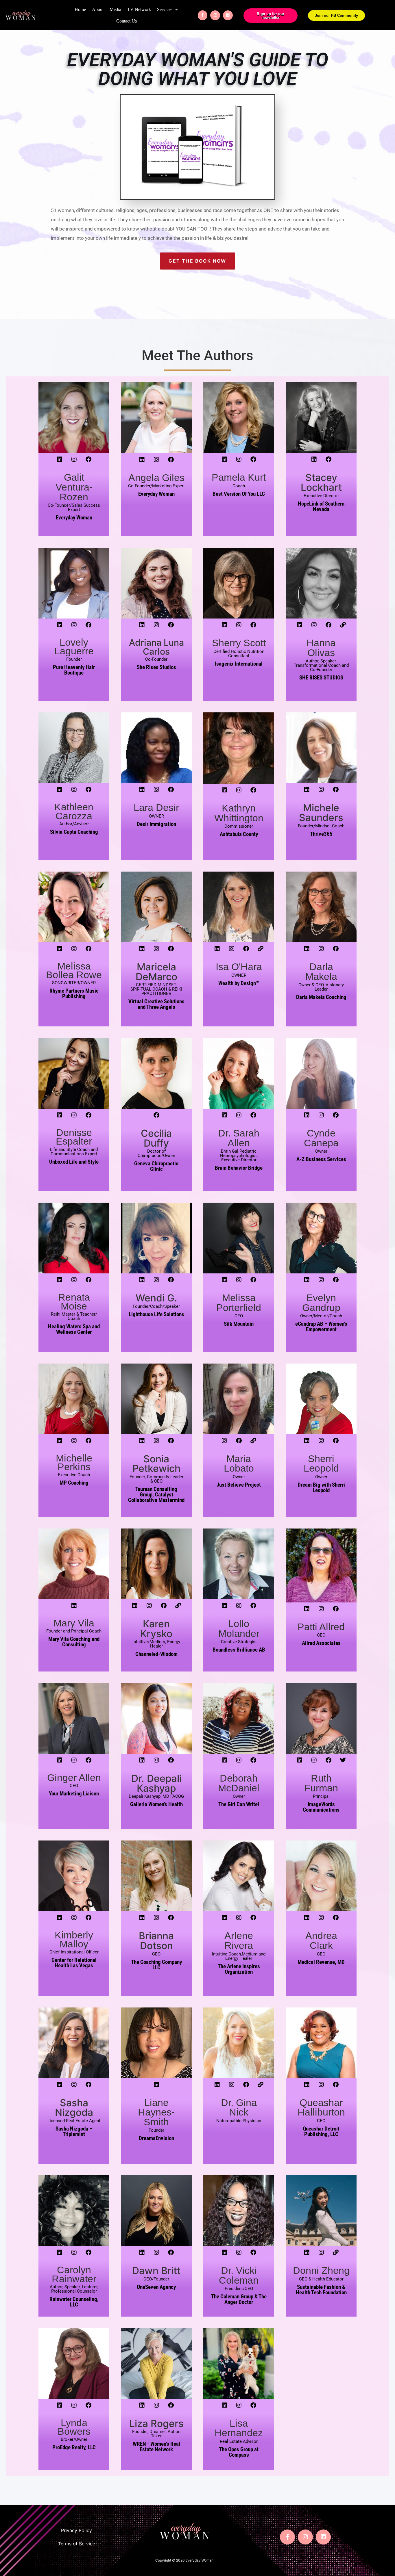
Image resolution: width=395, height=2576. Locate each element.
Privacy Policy (76, 2530)
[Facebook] (88, 459)
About (98, 9)
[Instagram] (215, 15)
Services (165, 9)
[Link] (343, 625)
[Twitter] (343, 1760)
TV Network (139, 9)
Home (80, 9)
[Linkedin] (228, 15)
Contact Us (127, 21)
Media (115, 9)
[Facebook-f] (203, 15)
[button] (167, 10)
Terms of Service (77, 2544)
